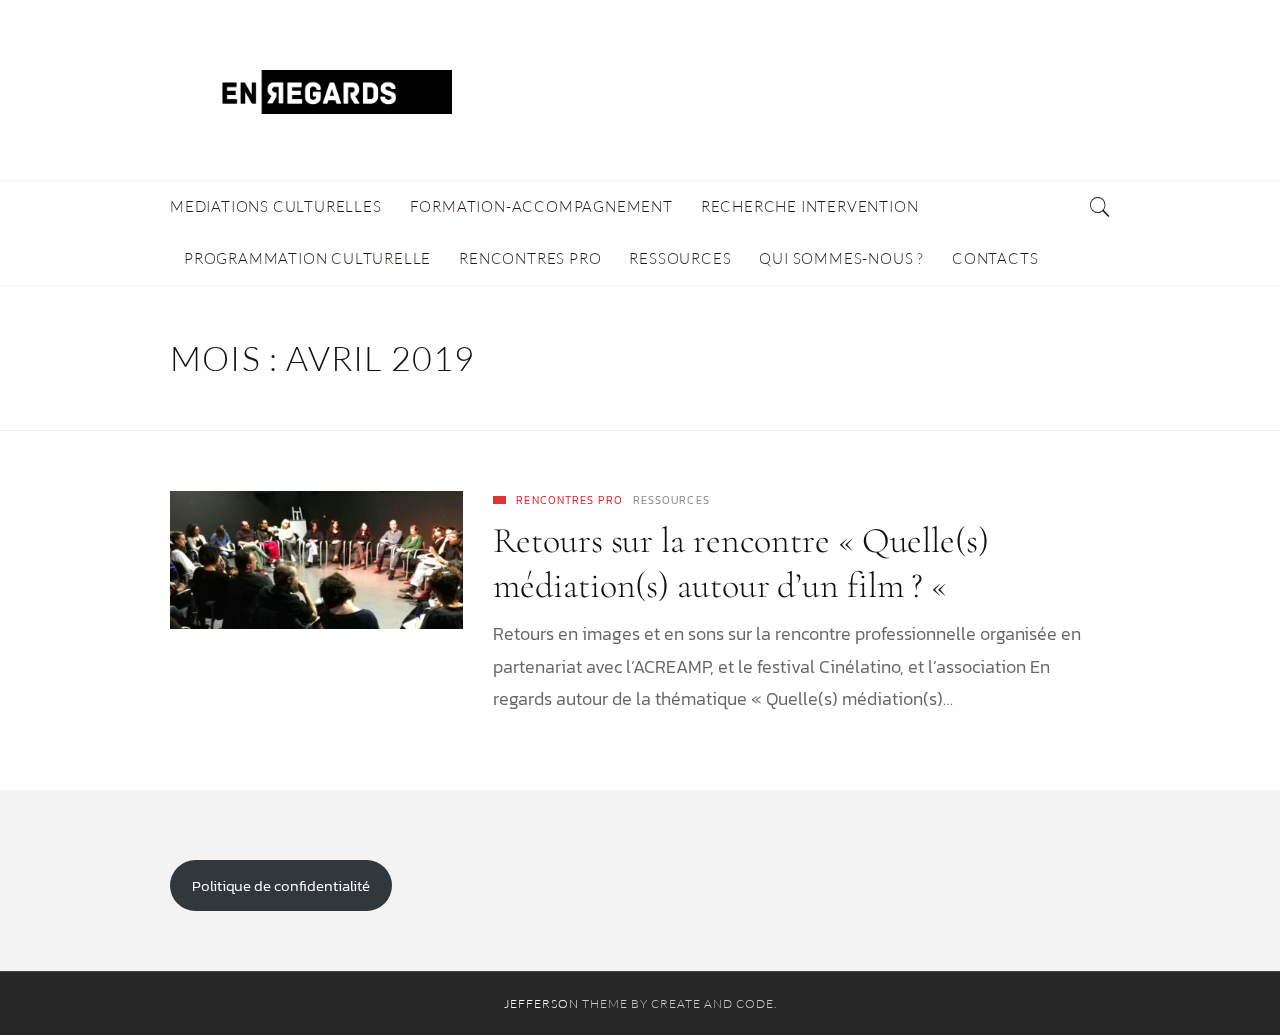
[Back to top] (1216, 976)
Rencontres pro (569, 500)
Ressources (671, 500)
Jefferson (541, 1003)
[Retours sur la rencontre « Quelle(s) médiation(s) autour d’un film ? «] (316, 560)
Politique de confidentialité (281, 885)
